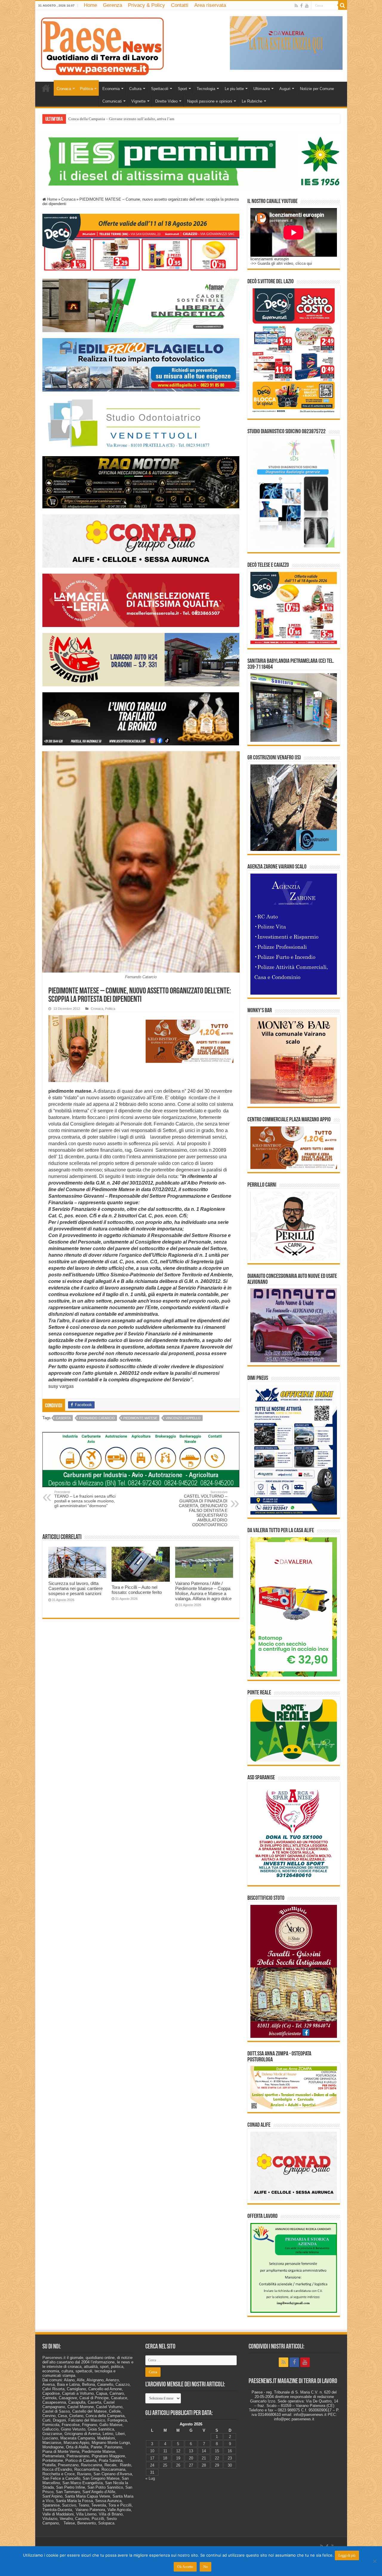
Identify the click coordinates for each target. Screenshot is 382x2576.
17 (152, 2458)
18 (165, 2458)
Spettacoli (160, 89)
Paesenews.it (54, 2358)
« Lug (150, 2478)
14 (204, 2451)
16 (230, 2451)
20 (191, 2458)
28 (204, 2465)
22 (217, 2458)
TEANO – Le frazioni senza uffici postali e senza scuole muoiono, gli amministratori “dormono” (85, 1499)
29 (217, 2465)
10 (152, 2451)
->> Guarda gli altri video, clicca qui (281, 263)
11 (165, 2451)
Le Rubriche (252, 101)
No (205, 2567)
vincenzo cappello (183, 1418)
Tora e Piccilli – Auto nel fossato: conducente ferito (137, 1590)
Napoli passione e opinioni (210, 101)
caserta (63, 1418)
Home (90, 5)
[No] (375, 2561)
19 (178, 2458)
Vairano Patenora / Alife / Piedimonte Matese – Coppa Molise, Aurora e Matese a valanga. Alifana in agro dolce (203, 1591)
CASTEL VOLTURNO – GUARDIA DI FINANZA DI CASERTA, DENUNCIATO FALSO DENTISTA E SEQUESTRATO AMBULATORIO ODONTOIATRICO (203, 1509)
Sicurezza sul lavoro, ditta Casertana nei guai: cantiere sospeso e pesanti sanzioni (76, 1588)
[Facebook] (301, 6)
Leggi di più (347, 2555)
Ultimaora (262, 89)
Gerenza (113, 5)
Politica (86, 89)
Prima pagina (46, 88)
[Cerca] (343, 5)
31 (152, 2472)
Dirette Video (166, 101)
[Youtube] (307, 6)
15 (217, 2451)
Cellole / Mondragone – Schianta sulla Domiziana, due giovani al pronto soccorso (135, 119)
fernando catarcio (97, 1418)
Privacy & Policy (147, 5)
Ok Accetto (185, 2567)
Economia (111, 89)
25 (165, 2465)
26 (178, 2465)
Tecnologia (206, 89)
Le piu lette (234, 89)
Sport (182, 89)
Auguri (285, 89)
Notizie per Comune (317, 89)
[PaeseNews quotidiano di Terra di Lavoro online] (102, 45)
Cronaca (64, 89)
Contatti (180, 5)
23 (230, 2458)
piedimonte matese (140, 1418)
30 (230, 2465)
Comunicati (112, 101)
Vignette (138, 101)
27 (191, 2465)
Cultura (135, 89)
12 (178, 2451)
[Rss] (296, 6)
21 (204, 2458)
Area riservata (210, 5)
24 (152, 2465)
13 (191, 2451)
